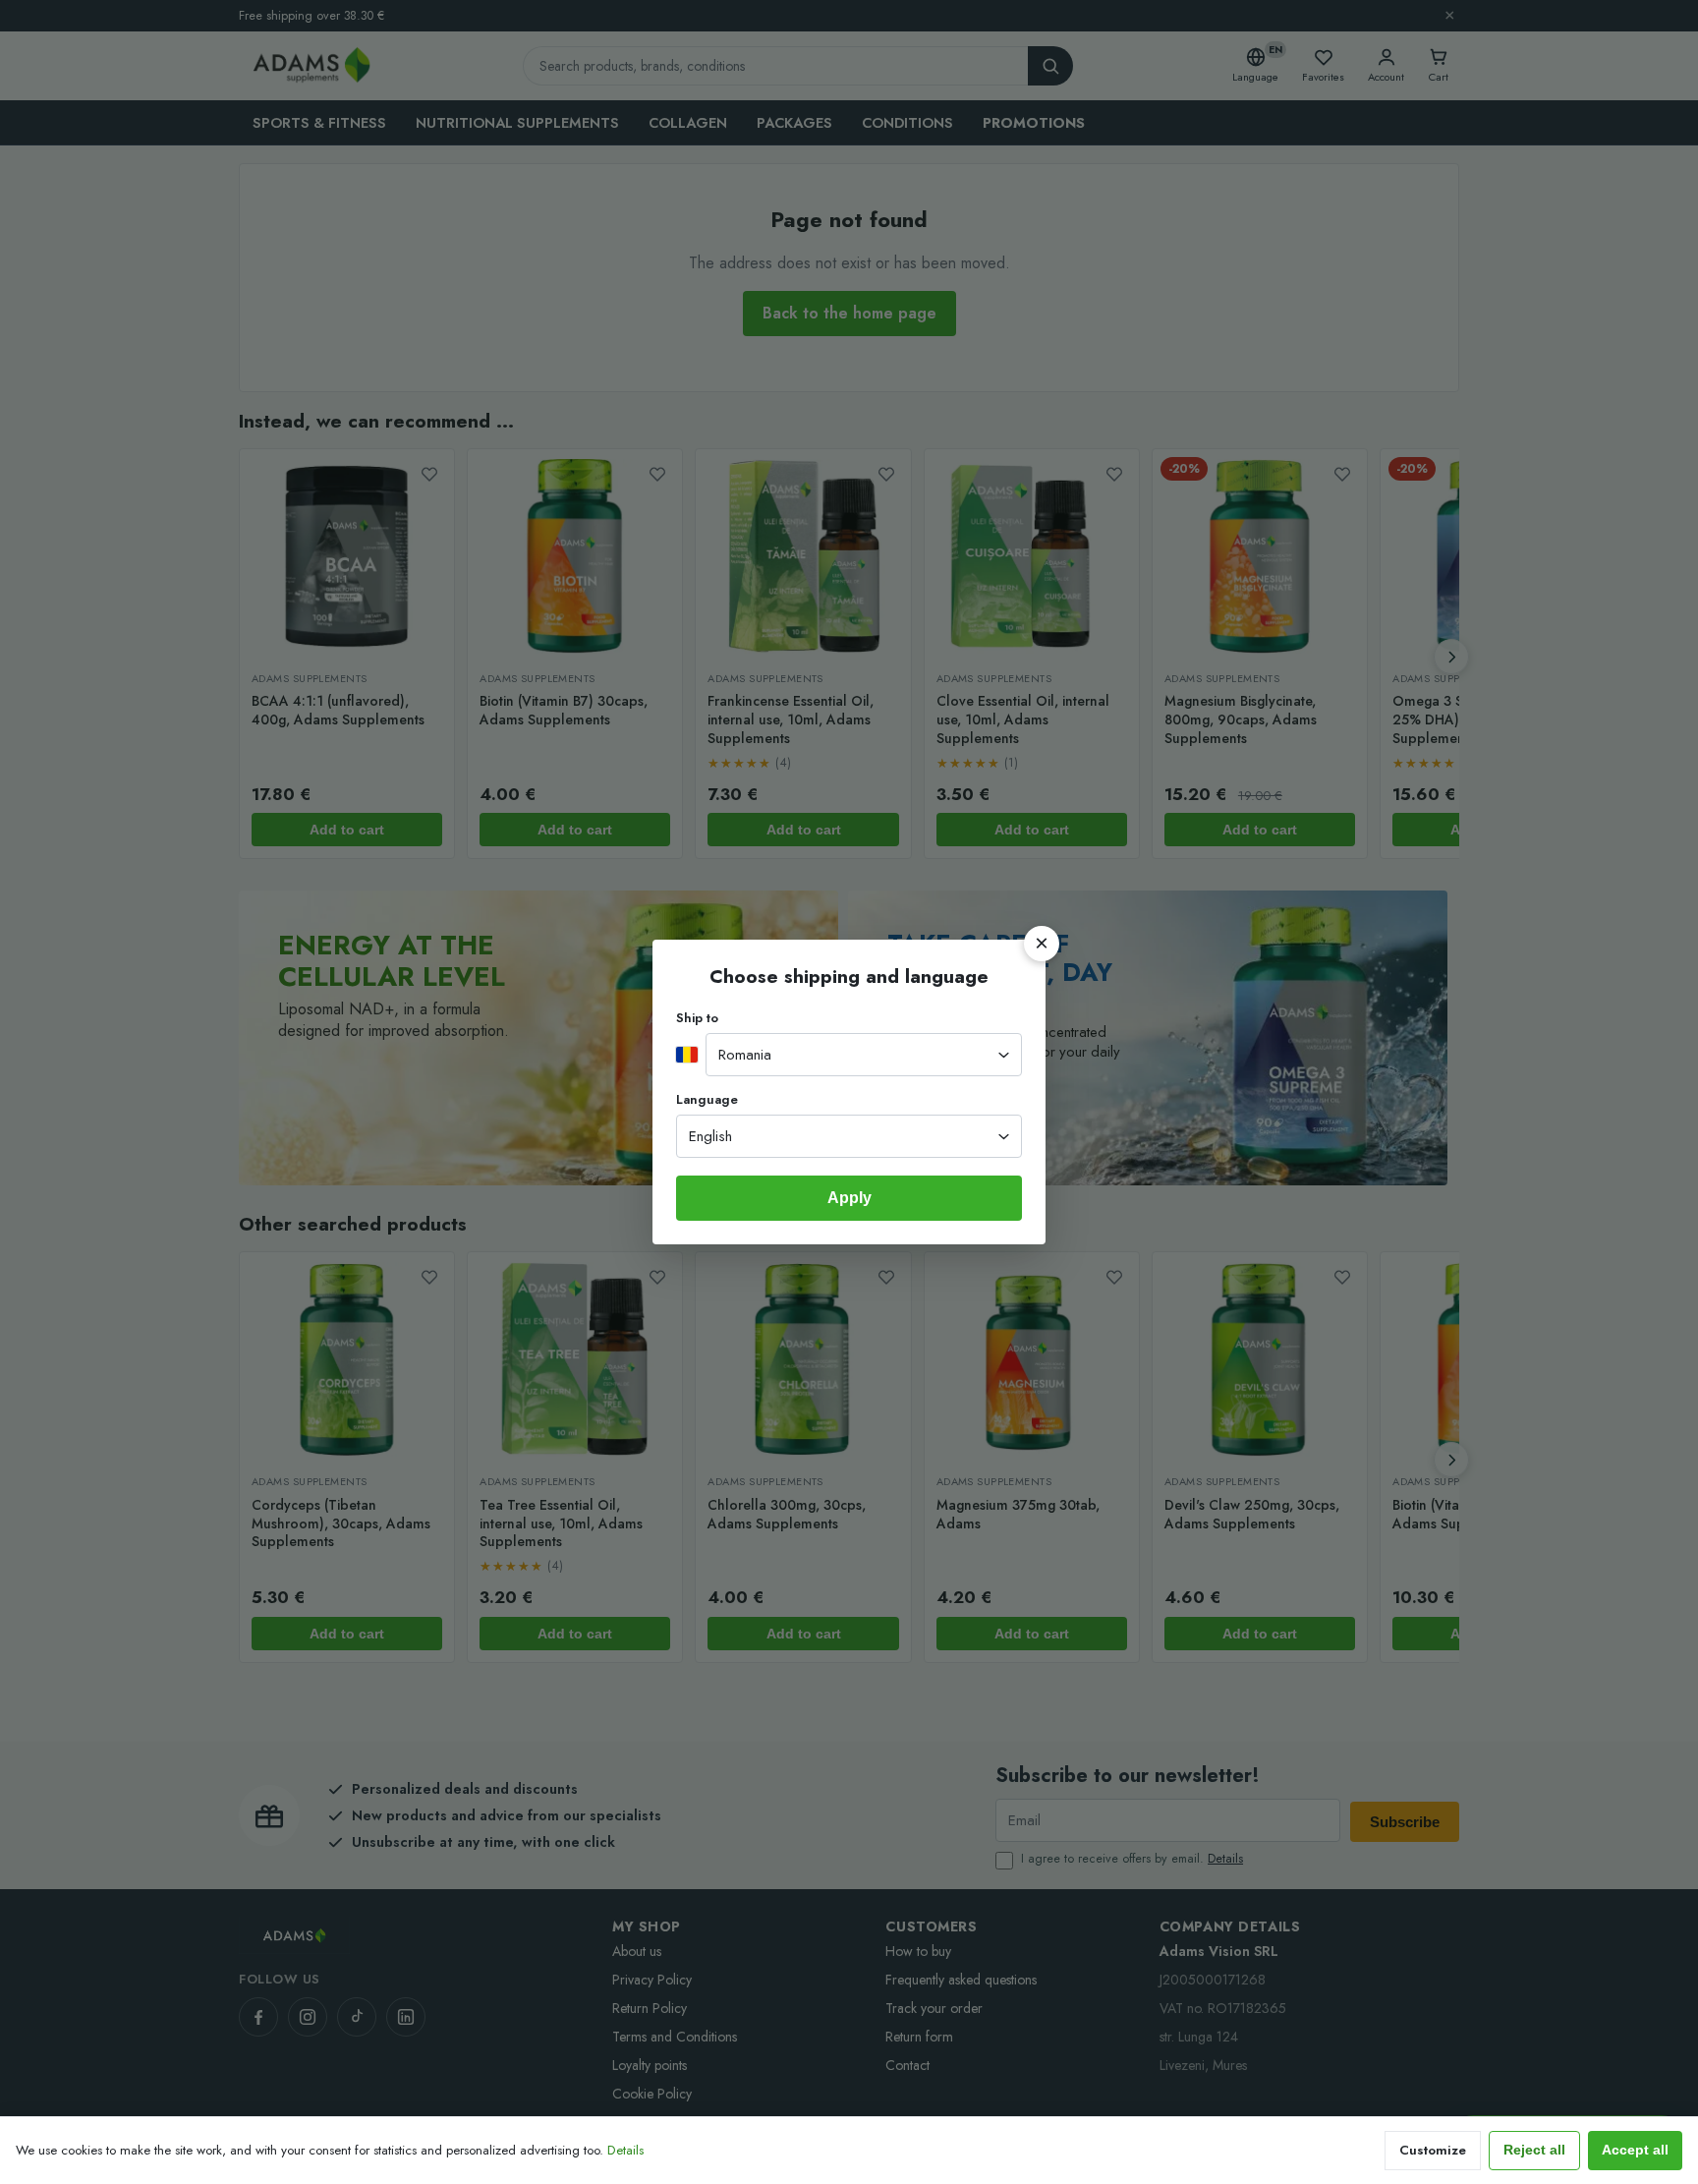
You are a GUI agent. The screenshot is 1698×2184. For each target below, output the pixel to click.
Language (707, 1099)
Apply (849, 1198)
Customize (1433, 2150)
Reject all (1534, 2150)
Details (625, 2150)
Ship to (697, 1018)
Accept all (1635, 2150)
